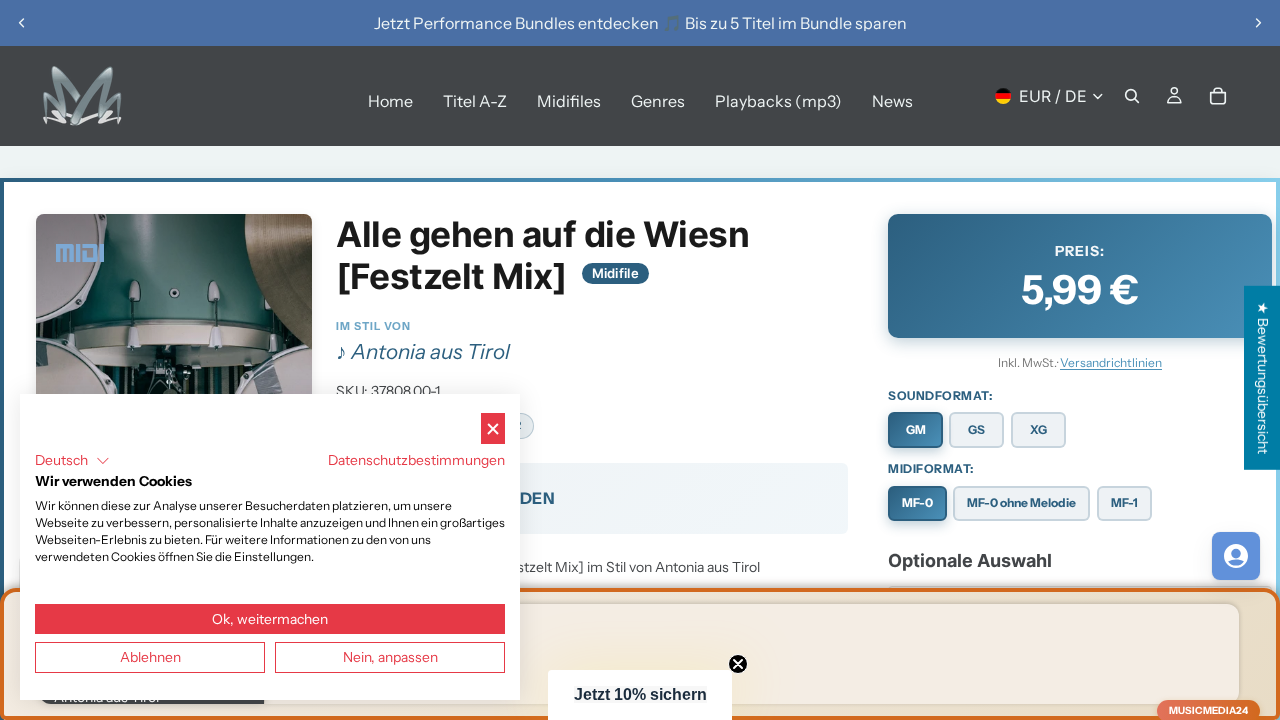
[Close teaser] (738, 664)
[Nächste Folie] (1258, 23)
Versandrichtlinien (1111, 362)
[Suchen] (1132, 96)
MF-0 (917, 502)
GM (916, 429)
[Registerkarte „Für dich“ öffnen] (1236, 556)
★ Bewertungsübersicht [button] (1263, 378)
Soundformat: (940, 395)
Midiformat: (931, 468)
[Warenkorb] (1218, 96)
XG (1038, 429)
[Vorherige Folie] (22, 23)
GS (976, 429)
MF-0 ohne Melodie (1021, 502)
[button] (640, 695)
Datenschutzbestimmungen (416, 460)
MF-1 (1124, 502)
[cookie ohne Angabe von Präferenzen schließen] (493, 428)
